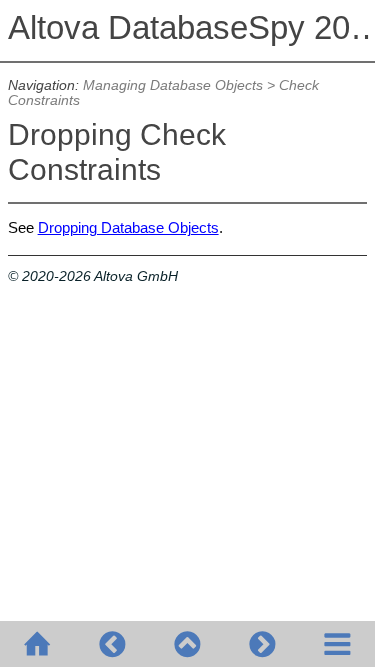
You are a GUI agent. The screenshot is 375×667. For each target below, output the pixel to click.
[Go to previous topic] (112, 644)
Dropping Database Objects (128, 227)
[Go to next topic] (262, 644)
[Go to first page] (37, 644)
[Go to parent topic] (187, 644)
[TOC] (337, 644)
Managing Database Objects (173, 85)
